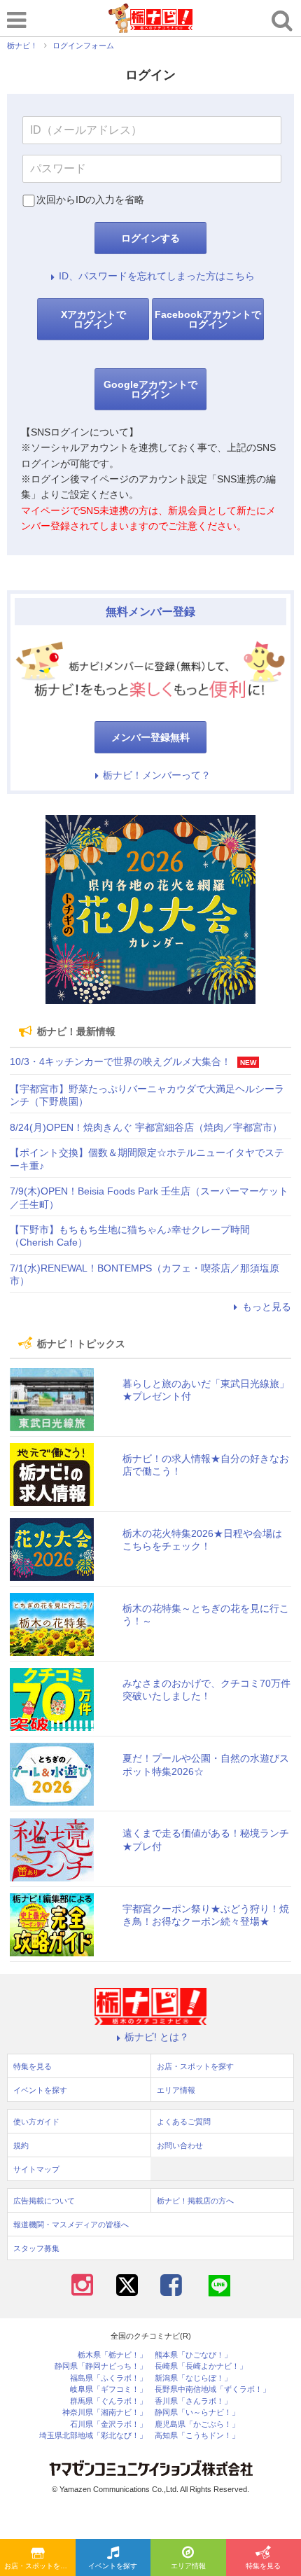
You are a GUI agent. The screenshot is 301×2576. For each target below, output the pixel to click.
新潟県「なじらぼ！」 (193, 2378)
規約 (21, 2145)
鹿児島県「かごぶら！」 (197, 2424)
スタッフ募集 (36, 2248)
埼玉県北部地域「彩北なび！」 (93, 2436)
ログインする (150, 238)
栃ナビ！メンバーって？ (157, 775)
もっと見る (267, 1307)
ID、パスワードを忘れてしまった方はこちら (157, 276)
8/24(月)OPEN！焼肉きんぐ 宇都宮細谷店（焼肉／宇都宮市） (146, 1127)
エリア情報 (188, 2566)
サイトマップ (36, 2169)
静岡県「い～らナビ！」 (197, 2413)
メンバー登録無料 (150, 737)
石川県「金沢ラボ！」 (108, 2424)
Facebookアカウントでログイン (208, 319)
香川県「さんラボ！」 (193, 2401)
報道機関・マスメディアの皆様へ (71, 2225)
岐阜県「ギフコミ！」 (108, 2389)
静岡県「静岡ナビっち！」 (101, 2366)
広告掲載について (44, 2201)
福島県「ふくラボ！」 (108, 2378)
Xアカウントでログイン (93, 319)
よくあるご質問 (184, 2122)
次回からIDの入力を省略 (90, 200)
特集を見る (33, 2066)
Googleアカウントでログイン (150, 389)
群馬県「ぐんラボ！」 (108, 2401)
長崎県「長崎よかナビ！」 (201, 2366)
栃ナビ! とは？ (157, 2037)
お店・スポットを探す (39, 2566)
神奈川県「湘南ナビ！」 (105, 2413)
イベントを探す (113, 2566)
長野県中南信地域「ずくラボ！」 (212, 2389)
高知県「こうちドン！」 (197, 2436)
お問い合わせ (180, 2145)
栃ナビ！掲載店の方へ (195, 2201)
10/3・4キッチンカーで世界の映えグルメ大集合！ (120, 1061)
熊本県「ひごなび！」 (193, 2355)
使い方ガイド (36, 2122)
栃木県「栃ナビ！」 (112, 2355)
